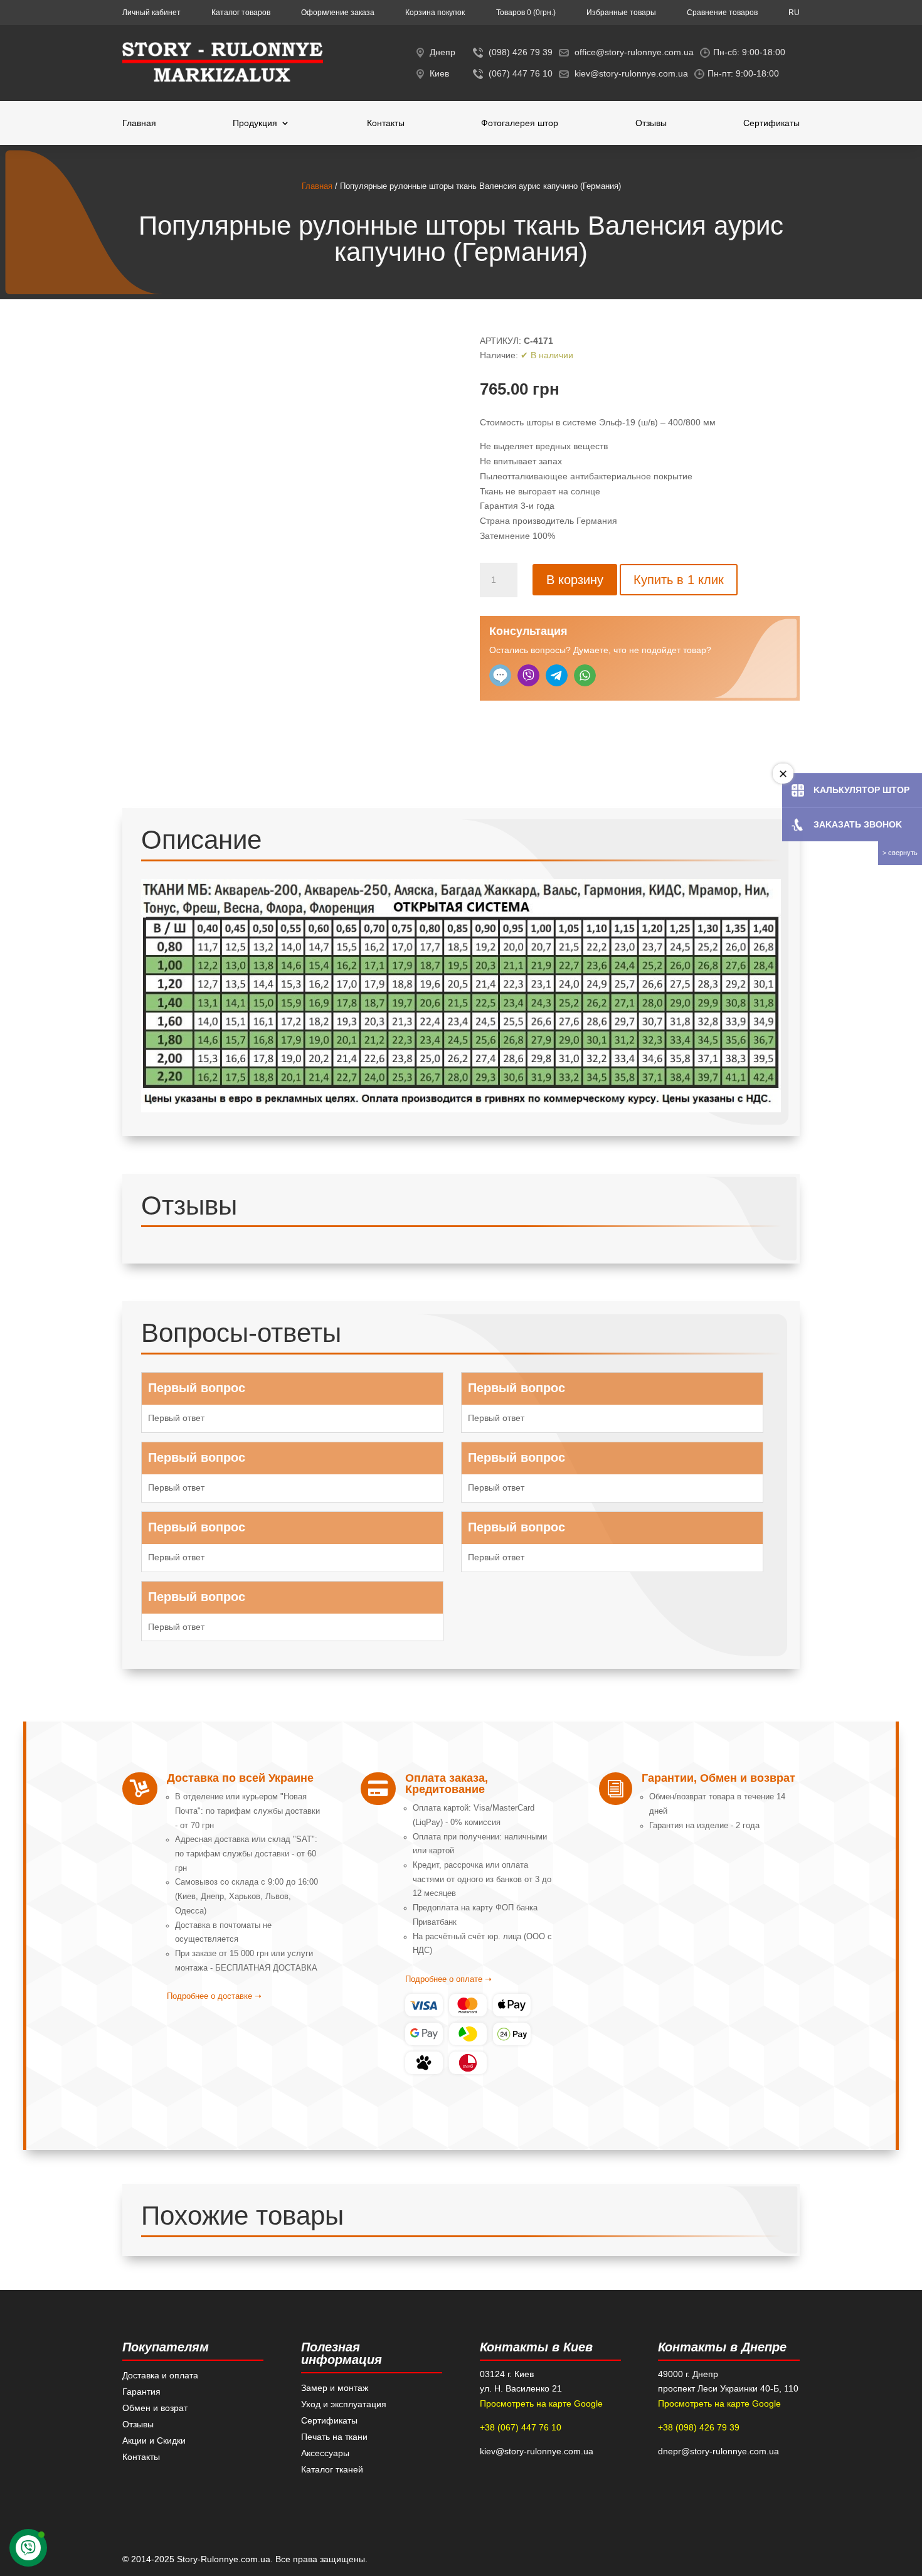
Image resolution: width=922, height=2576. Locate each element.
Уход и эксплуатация (344, 2404)
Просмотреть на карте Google (541, 2403)
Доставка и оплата (160, 2375)
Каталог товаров (241, 13)
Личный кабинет (151, 13)
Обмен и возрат (155, 2408)
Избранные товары (621, 13)
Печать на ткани (334, 2437)
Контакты (386, 123)
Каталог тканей (332, 2469)
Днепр (442, 52)
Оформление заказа (338, 13)
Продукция (255, 123)
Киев (439, 73)
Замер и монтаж (335, 2388)
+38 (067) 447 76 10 (521, 2427)
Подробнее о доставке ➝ (214, 1996)
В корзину (575, 580)
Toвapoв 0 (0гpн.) (526, 13)
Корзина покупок (435, 13)
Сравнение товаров (722, 13)
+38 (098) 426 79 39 (699, 2427)
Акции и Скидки (154, 2440)
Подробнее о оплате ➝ (448, 1979)
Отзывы (651, 123)
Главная (139, 123)
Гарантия (141, 2392)
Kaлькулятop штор (861, 790)
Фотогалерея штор (520, 123)
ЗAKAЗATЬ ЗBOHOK (858, 824)
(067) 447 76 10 (521, 73)
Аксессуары (325, 2453)
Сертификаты (771, 123)
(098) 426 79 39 (521, 52)
